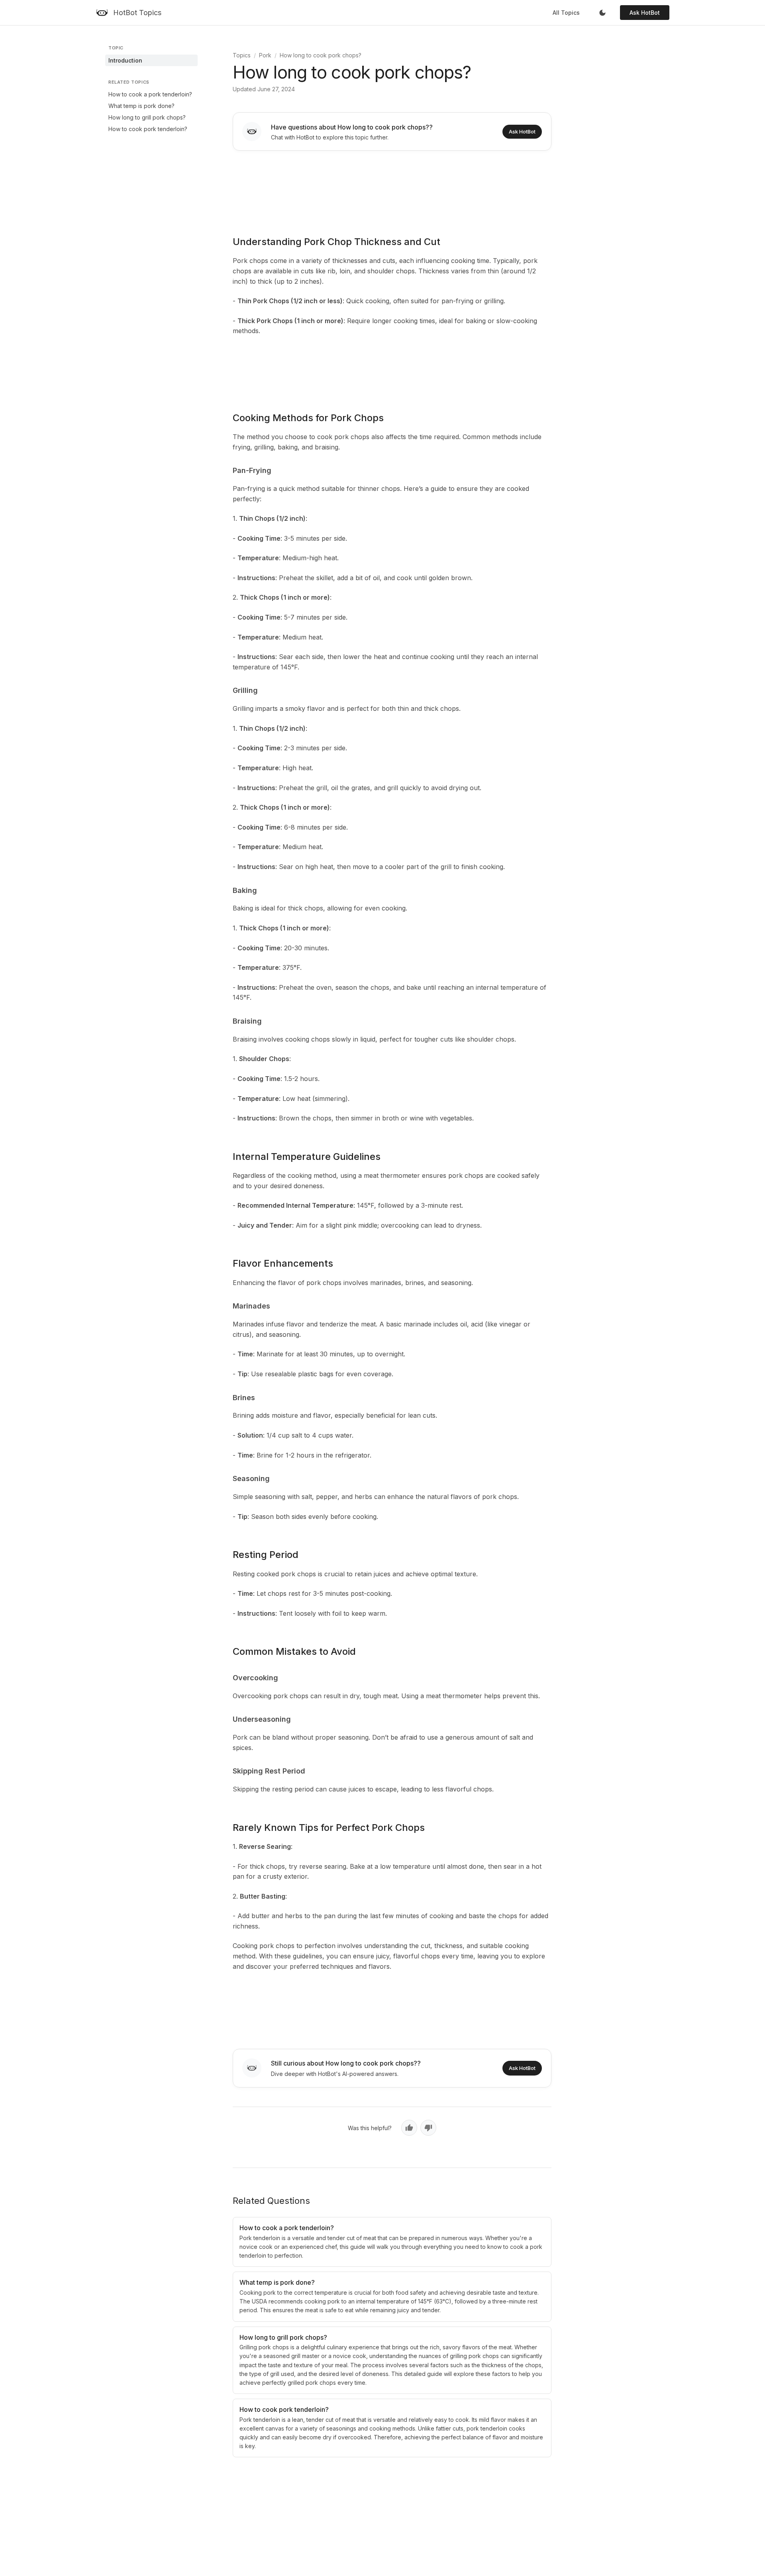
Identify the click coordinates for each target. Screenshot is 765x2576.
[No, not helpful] (428, 2128)
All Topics (566, 13)
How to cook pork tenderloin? (148, 129)
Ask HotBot (645, 13)
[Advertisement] (392, 188)
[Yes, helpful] (409, 2128)
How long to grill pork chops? (147, 117)
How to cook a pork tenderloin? (150, 94)
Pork (265, 55)
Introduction (125, 60)
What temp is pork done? (141, 106)
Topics (242, 55)
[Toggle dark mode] (602, 13)
